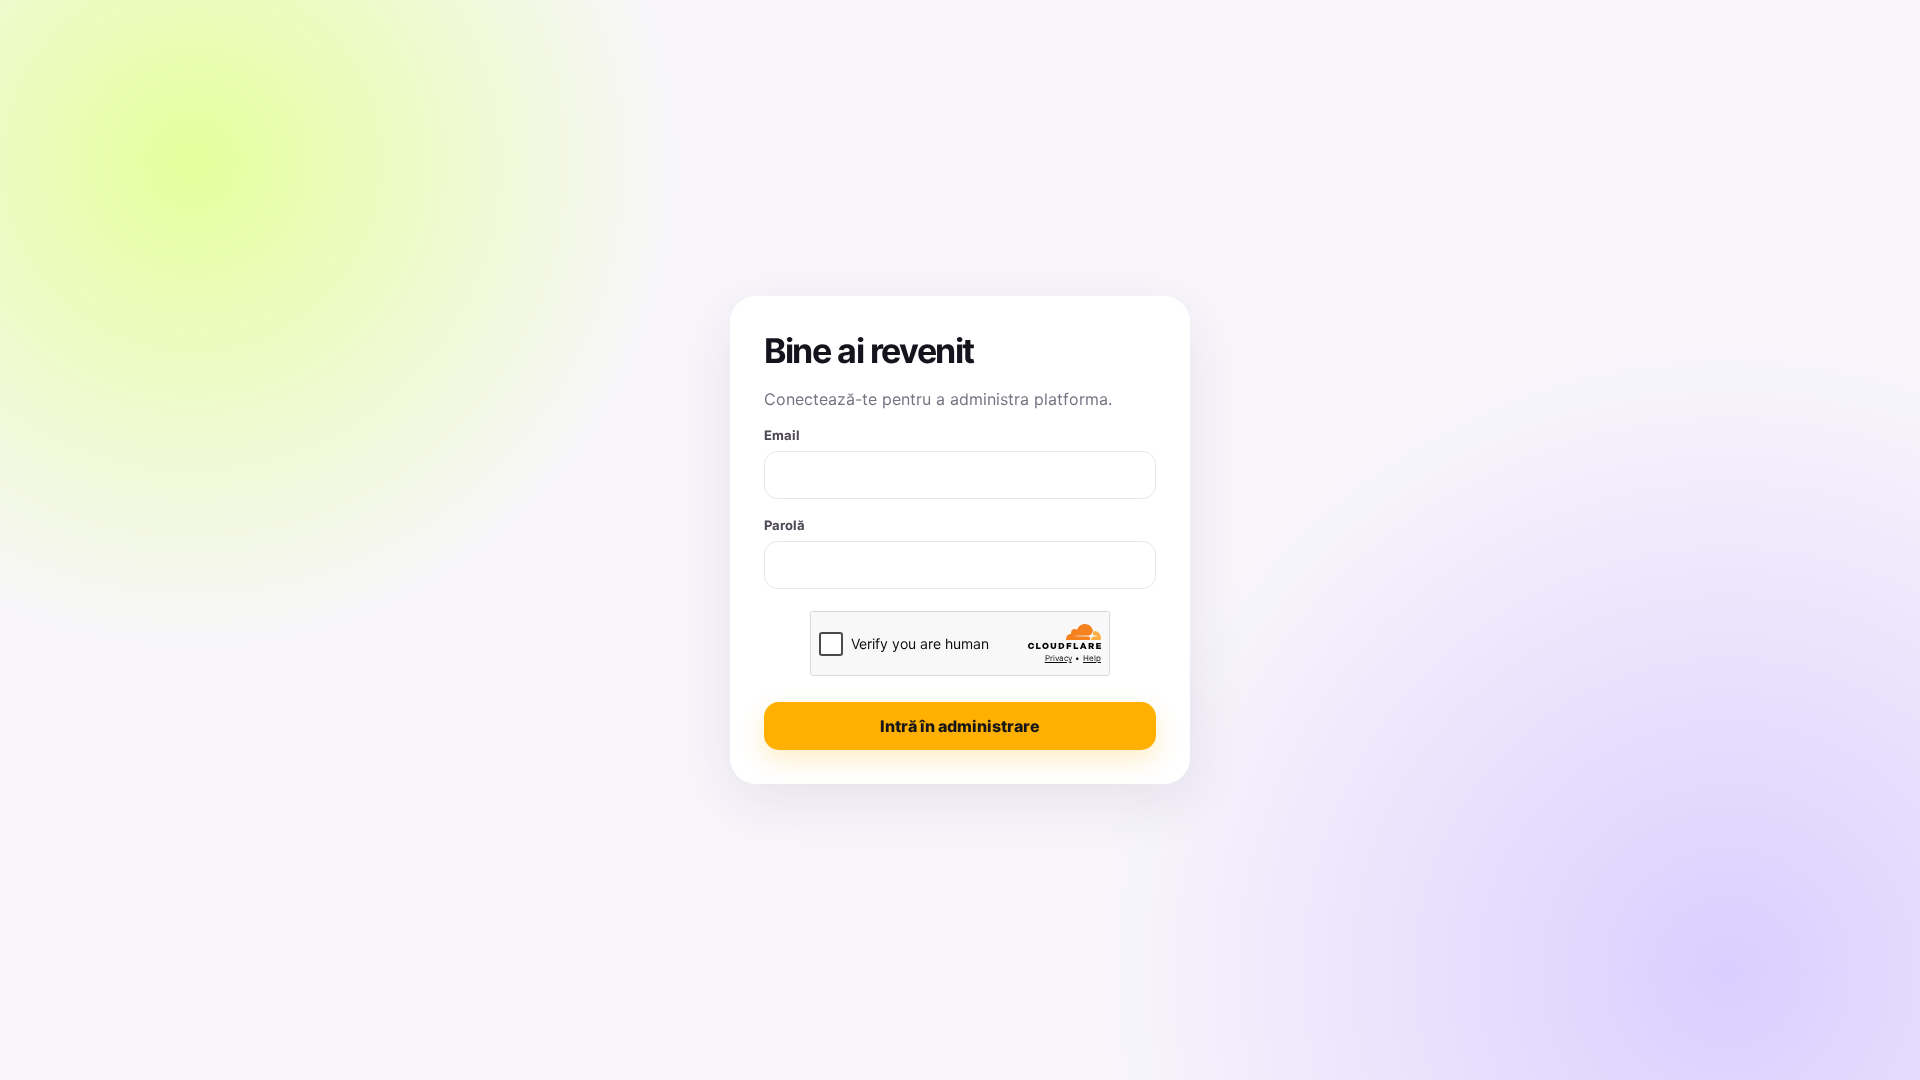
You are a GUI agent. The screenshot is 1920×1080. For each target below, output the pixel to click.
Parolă (784, 525)
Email (782, 435)
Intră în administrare (960, 726)
